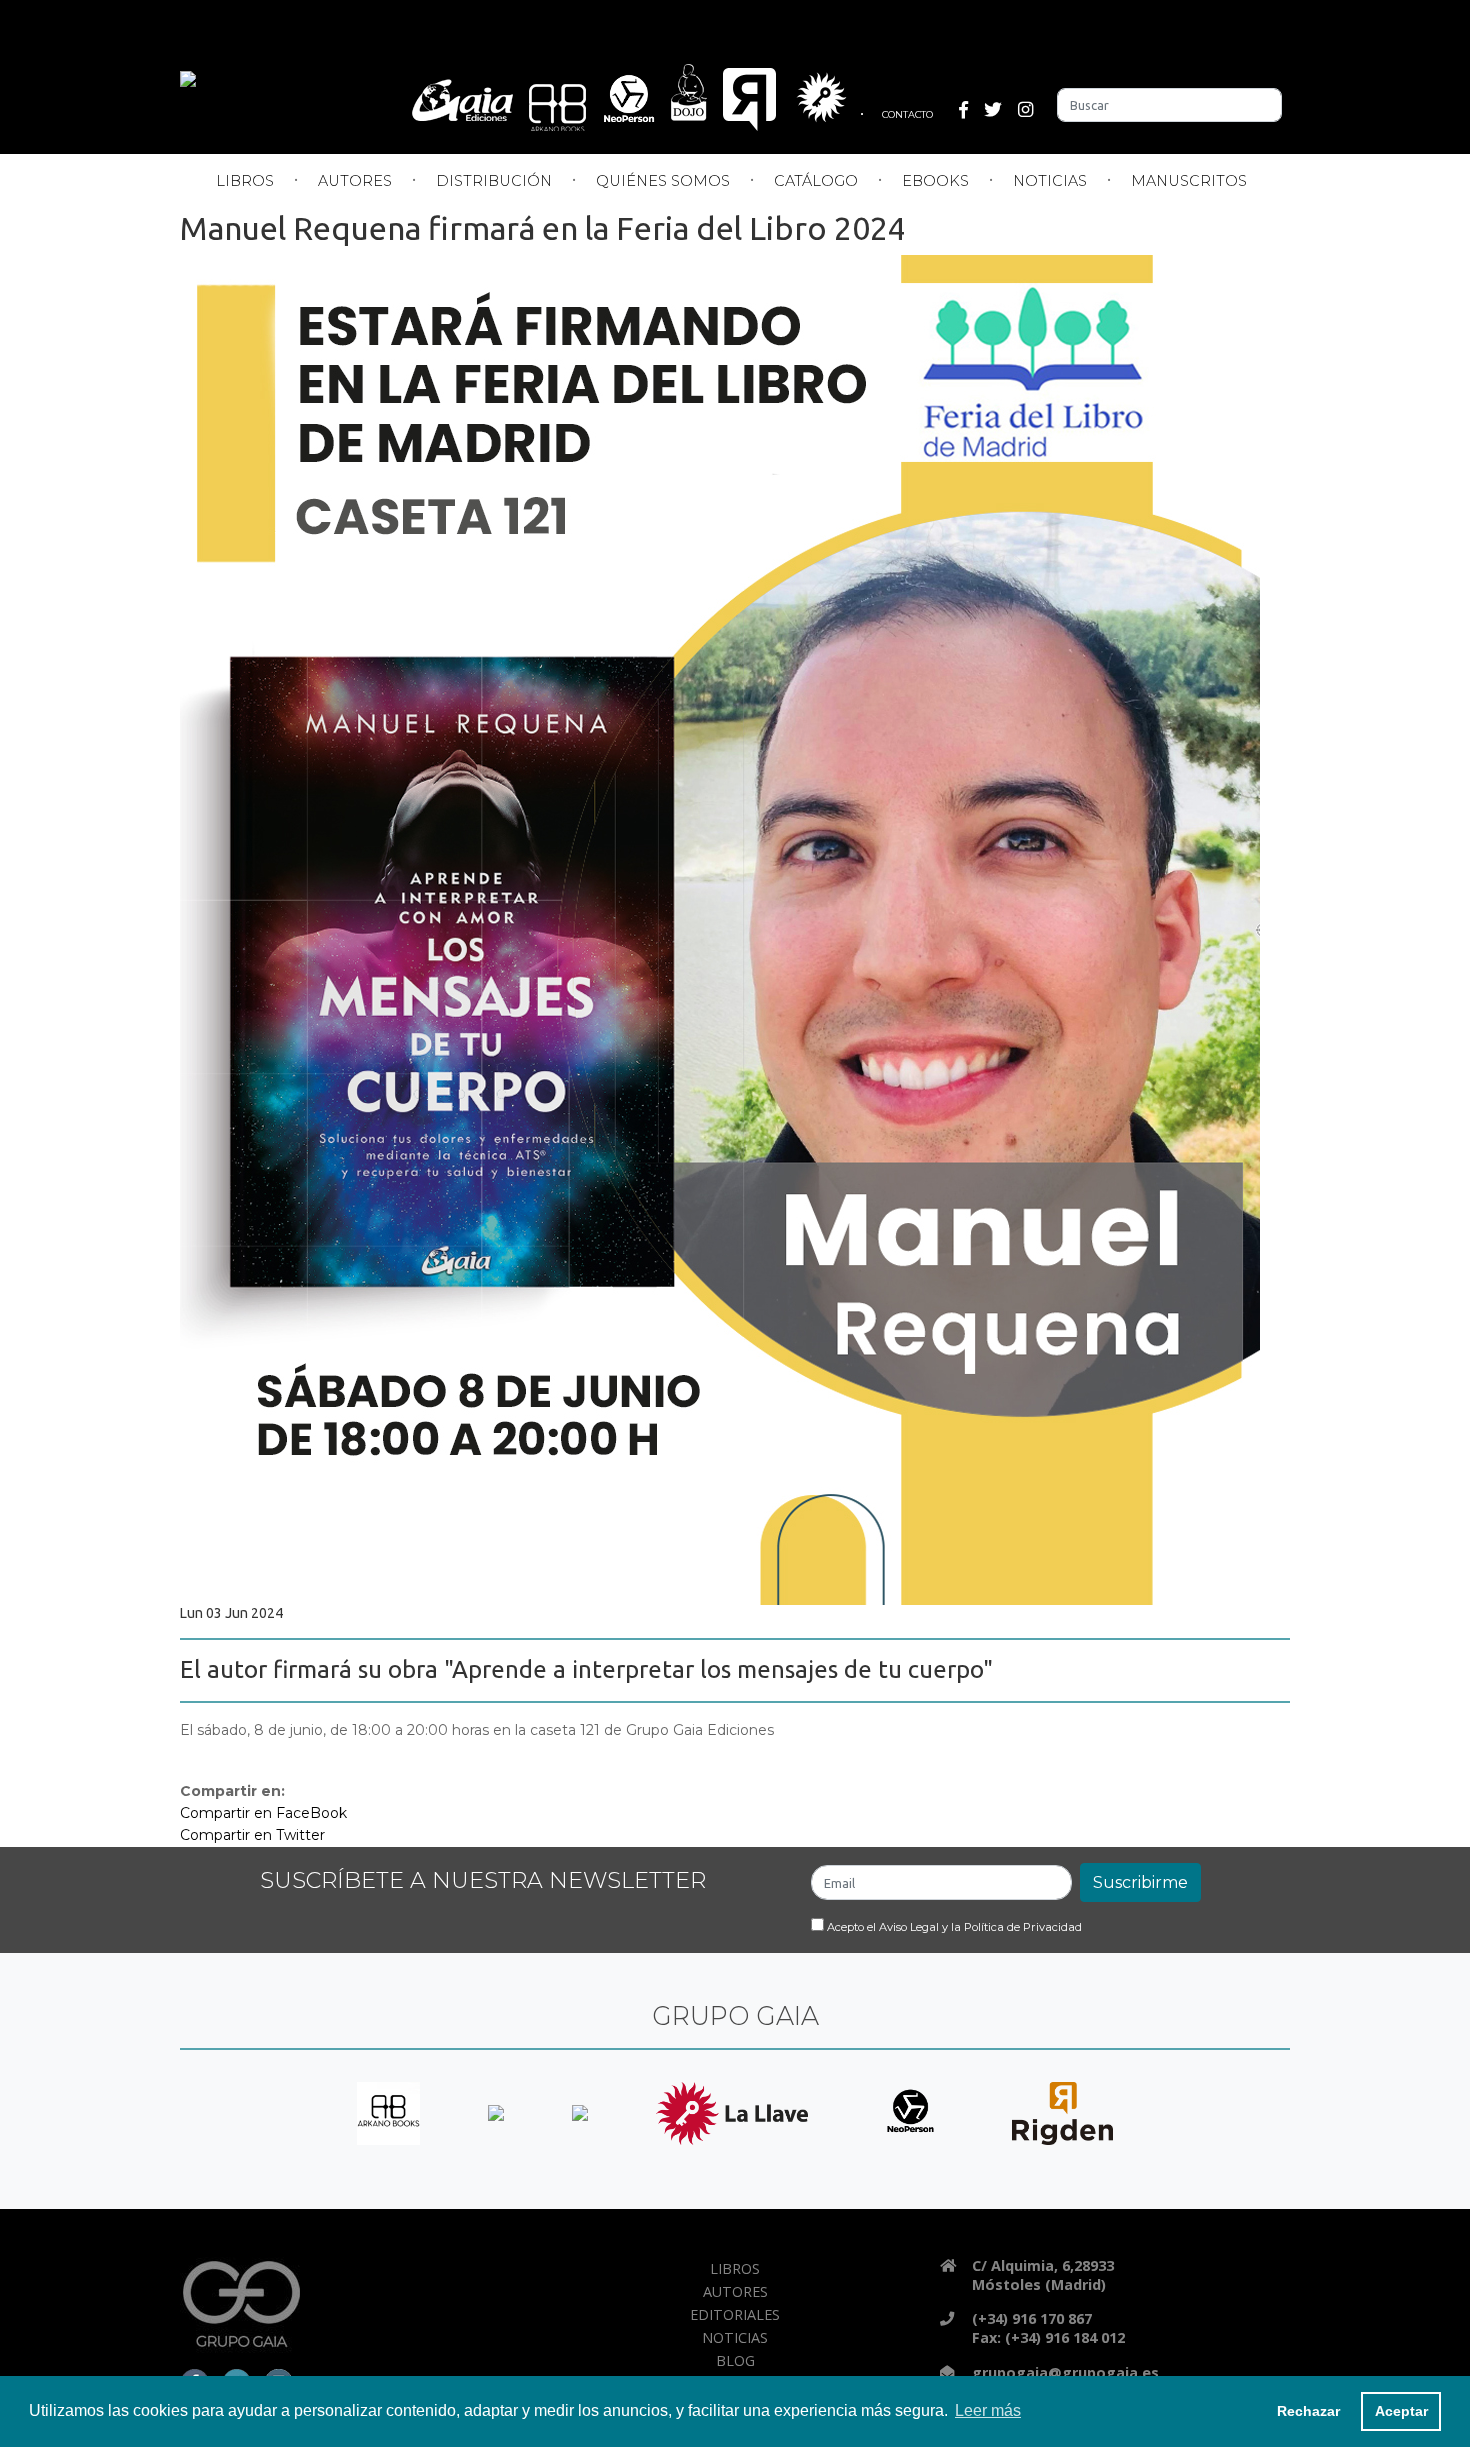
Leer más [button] (988, 2410)
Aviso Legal (909, 1927)
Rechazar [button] (1308, 2411)
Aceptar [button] (1401, 2411)
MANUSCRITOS (1189, 181)
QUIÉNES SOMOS (663, 181)
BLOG (735, 2360)
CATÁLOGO (816, 181)
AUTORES (355, 181)
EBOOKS (935, 181)
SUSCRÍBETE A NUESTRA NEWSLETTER (483, 1880)
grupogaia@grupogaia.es (1065, 2372)
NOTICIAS (1050, 181)
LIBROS (245, 181)
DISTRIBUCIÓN (494, 181)
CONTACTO (907, 114)
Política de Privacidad (1023, 1927)
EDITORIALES (735, 2314)
